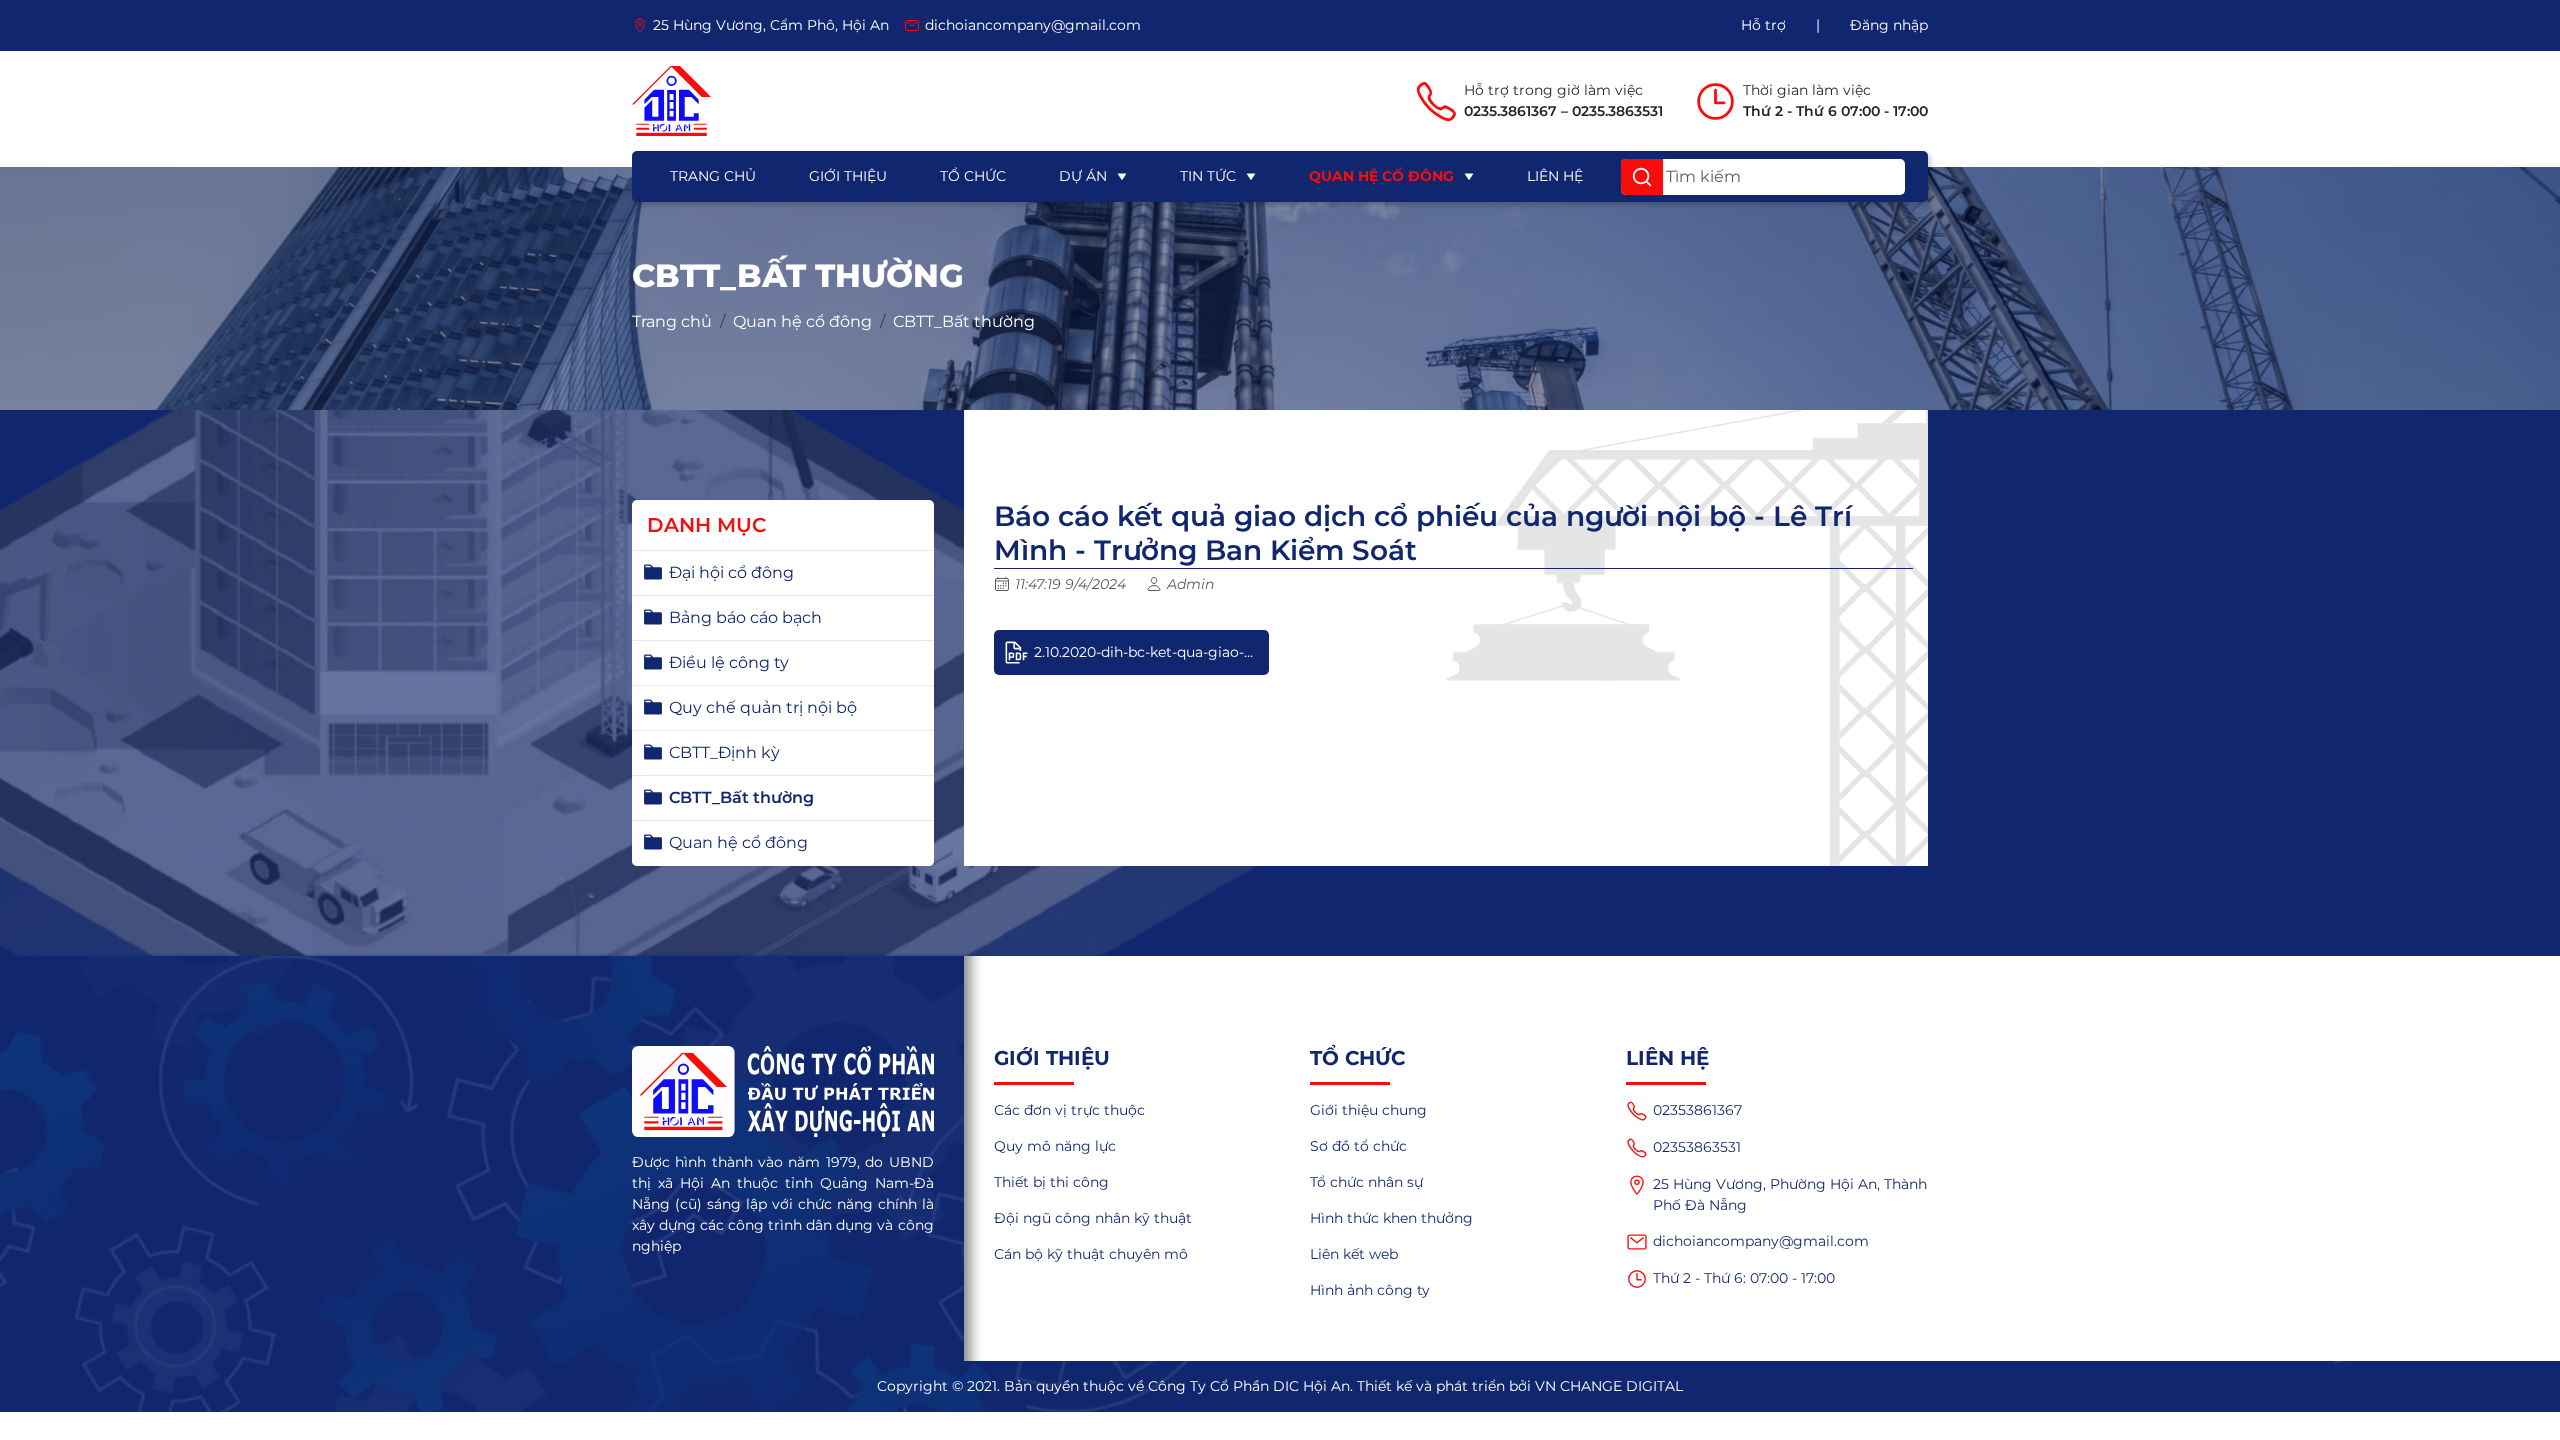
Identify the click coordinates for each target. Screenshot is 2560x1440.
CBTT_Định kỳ (724, 752)
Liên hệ (1555, 176)
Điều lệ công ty (729, 662)
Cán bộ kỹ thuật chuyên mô (1091, 1254)
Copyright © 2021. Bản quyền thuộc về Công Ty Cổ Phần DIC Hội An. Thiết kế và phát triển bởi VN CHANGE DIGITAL (1280, 1386)
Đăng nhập (1889, 25)
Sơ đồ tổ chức (1358, 1146)
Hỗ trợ (1763, 25)
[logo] (671, 101)
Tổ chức (973, 176)
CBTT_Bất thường (964, 321)
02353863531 (1697, 1147)
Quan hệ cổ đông (1381, 176)
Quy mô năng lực (1055, 1146)
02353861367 (1697, 1110)
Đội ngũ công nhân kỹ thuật (1093, 1218)
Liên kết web (1354, 1254)
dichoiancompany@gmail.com (1761, 1241)
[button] (1642, 177)
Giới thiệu (848, 176)
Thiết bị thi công (1051, 1182)
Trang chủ (713, 176)
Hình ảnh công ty (1370, 1290)
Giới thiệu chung (1368, 1110)
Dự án (1083, 176)
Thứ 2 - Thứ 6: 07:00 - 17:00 (1744, 1278)
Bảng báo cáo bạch (745, 617)
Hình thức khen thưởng (1391, 1218)
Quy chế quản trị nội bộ (763, 707)
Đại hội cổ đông (731, 572)
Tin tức (1208, 176)
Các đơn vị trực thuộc (1069, 1110)
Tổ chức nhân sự (1366, 1182)
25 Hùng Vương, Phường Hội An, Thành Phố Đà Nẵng (1790, 1194)
